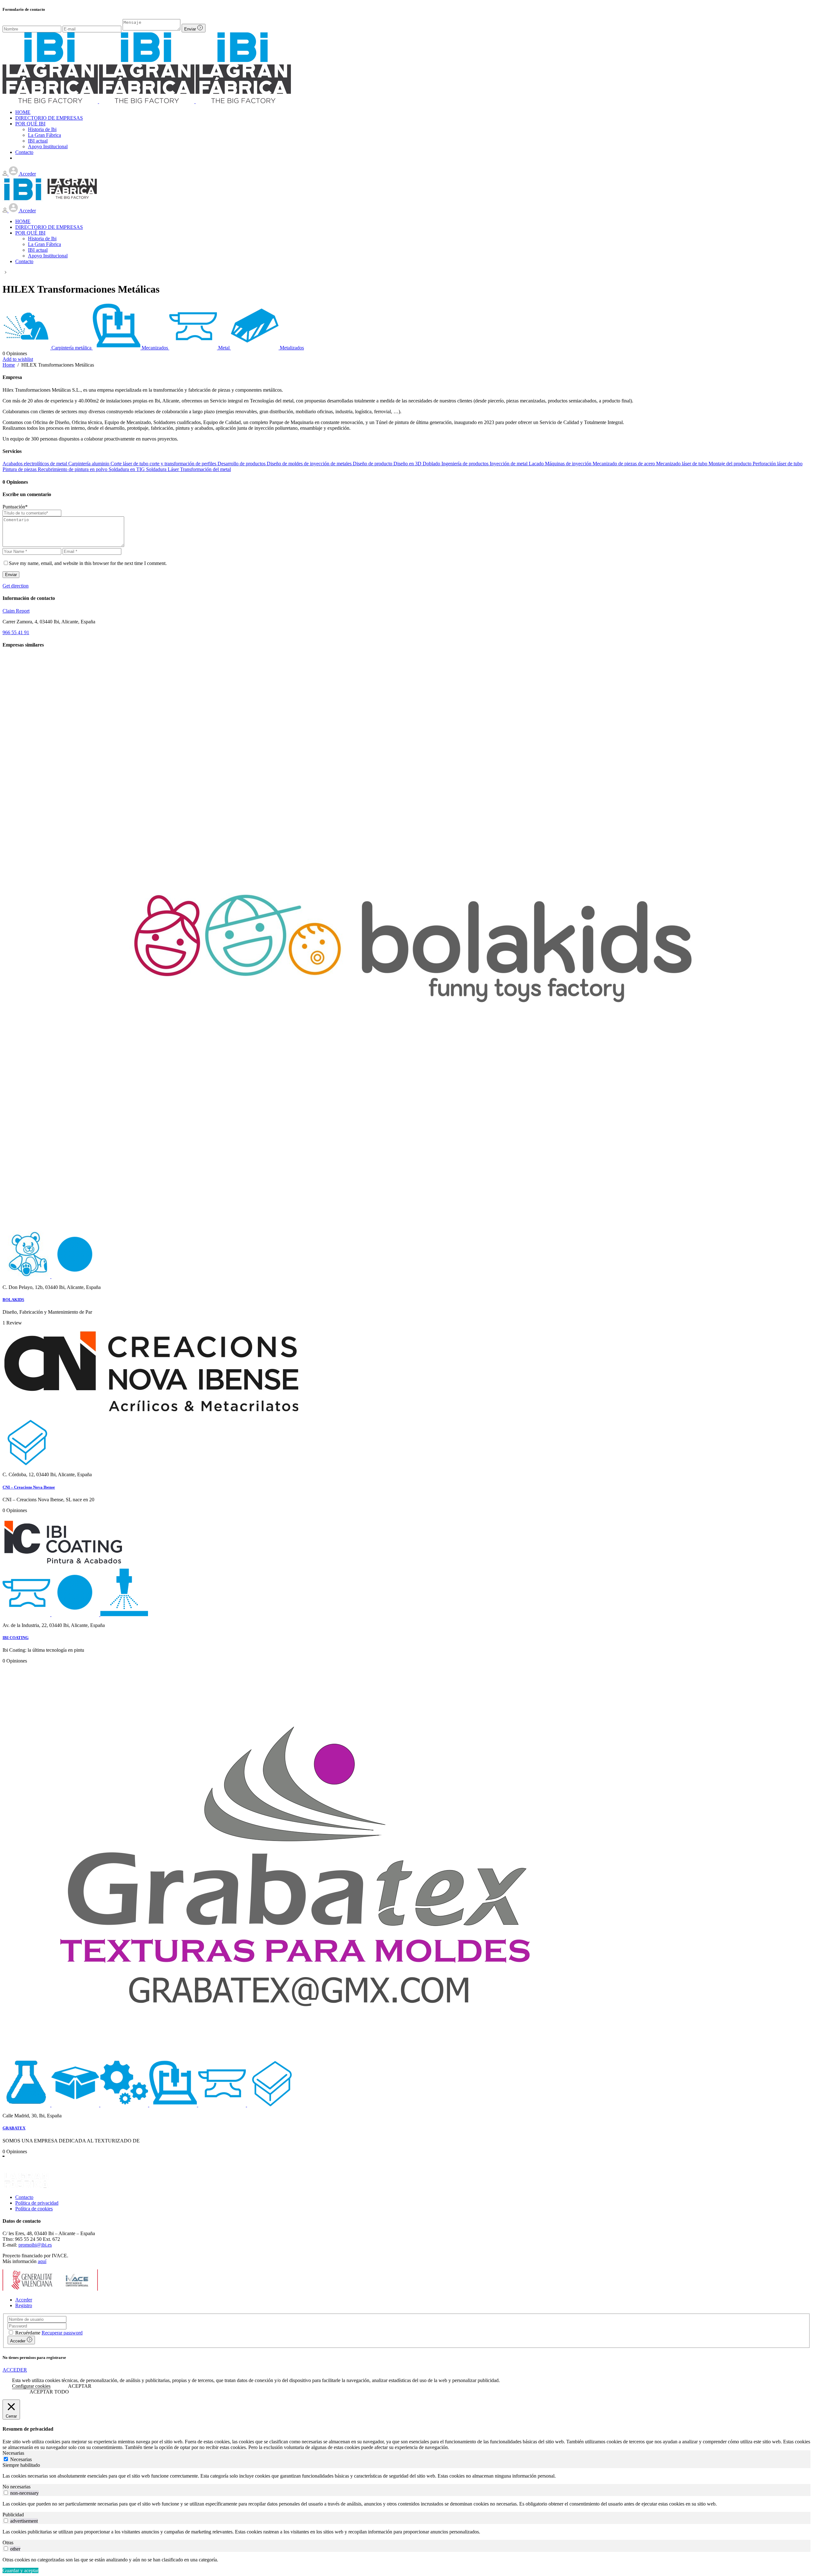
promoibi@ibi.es (35, 2245)
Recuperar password (62, 2333)
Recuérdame (28, 2333)
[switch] (6, 2493)
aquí (42, 2261)
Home (9, 365)
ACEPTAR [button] (80, 2386)
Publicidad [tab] (13, 2515)
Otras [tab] (8, 2543)
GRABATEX (14, 2128)
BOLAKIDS (13, 1300)
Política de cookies (34, 2209)
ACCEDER (15, 2370)
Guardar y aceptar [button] (20, 2570)
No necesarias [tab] (17, 2487)
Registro (24, 2305)
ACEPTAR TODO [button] (49, 2392)
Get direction (16, 586)
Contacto (24, 2197)
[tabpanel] (406, 2476)
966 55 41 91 (16, 632)
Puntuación (15, 507)
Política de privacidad (37, 2203)
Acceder (24, 2300)
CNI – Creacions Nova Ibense (29, 1487)
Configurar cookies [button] (31, 2386)
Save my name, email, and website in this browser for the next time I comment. (88, 563)
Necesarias (21, 2459)
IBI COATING (16, 1638)
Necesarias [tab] (13, 2453)
